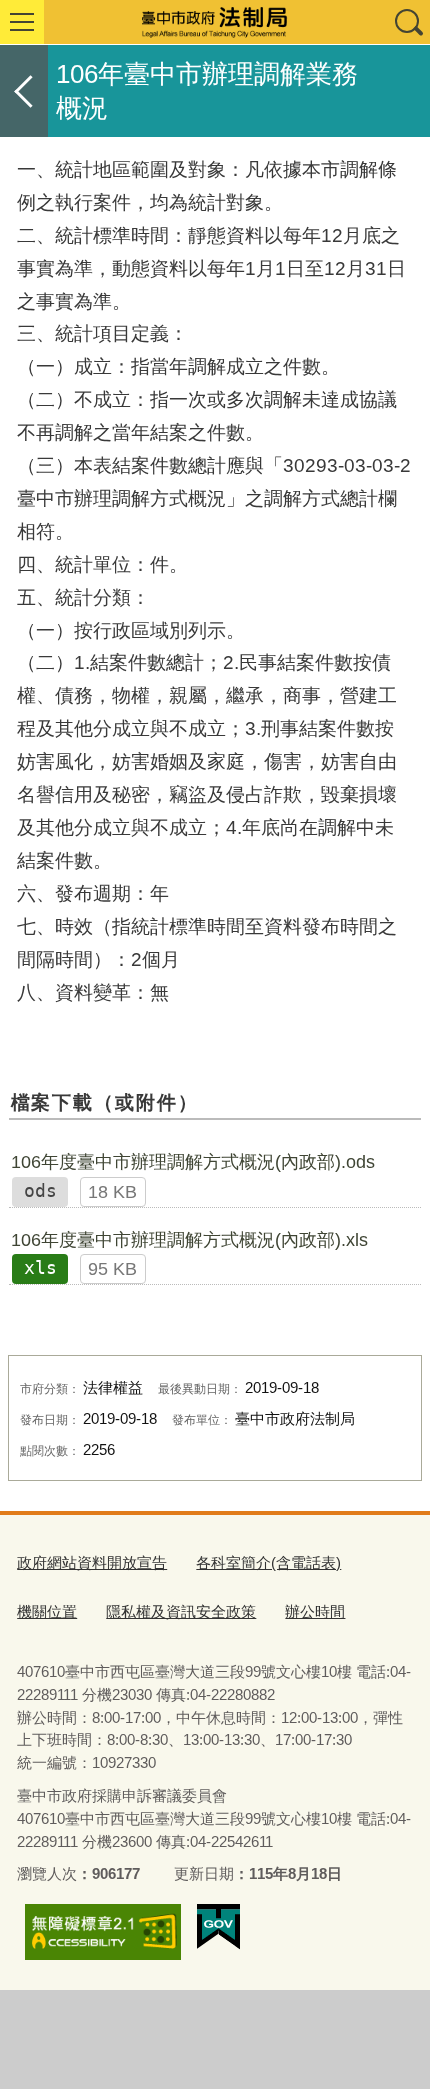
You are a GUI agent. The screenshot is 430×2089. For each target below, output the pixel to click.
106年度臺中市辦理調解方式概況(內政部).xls (189, 1240)
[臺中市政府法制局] (215, 22)
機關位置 (47, 1611)
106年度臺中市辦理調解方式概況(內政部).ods (193, 1162)
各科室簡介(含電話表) (268, 1562)
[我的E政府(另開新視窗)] (218, 1927)
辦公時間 (315, 1611)
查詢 (408, 22)
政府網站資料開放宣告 (92, 1562)
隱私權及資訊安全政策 (181, 1611)
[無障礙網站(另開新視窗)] (103, 1932)
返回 (24, 91)
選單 (22, 22)
